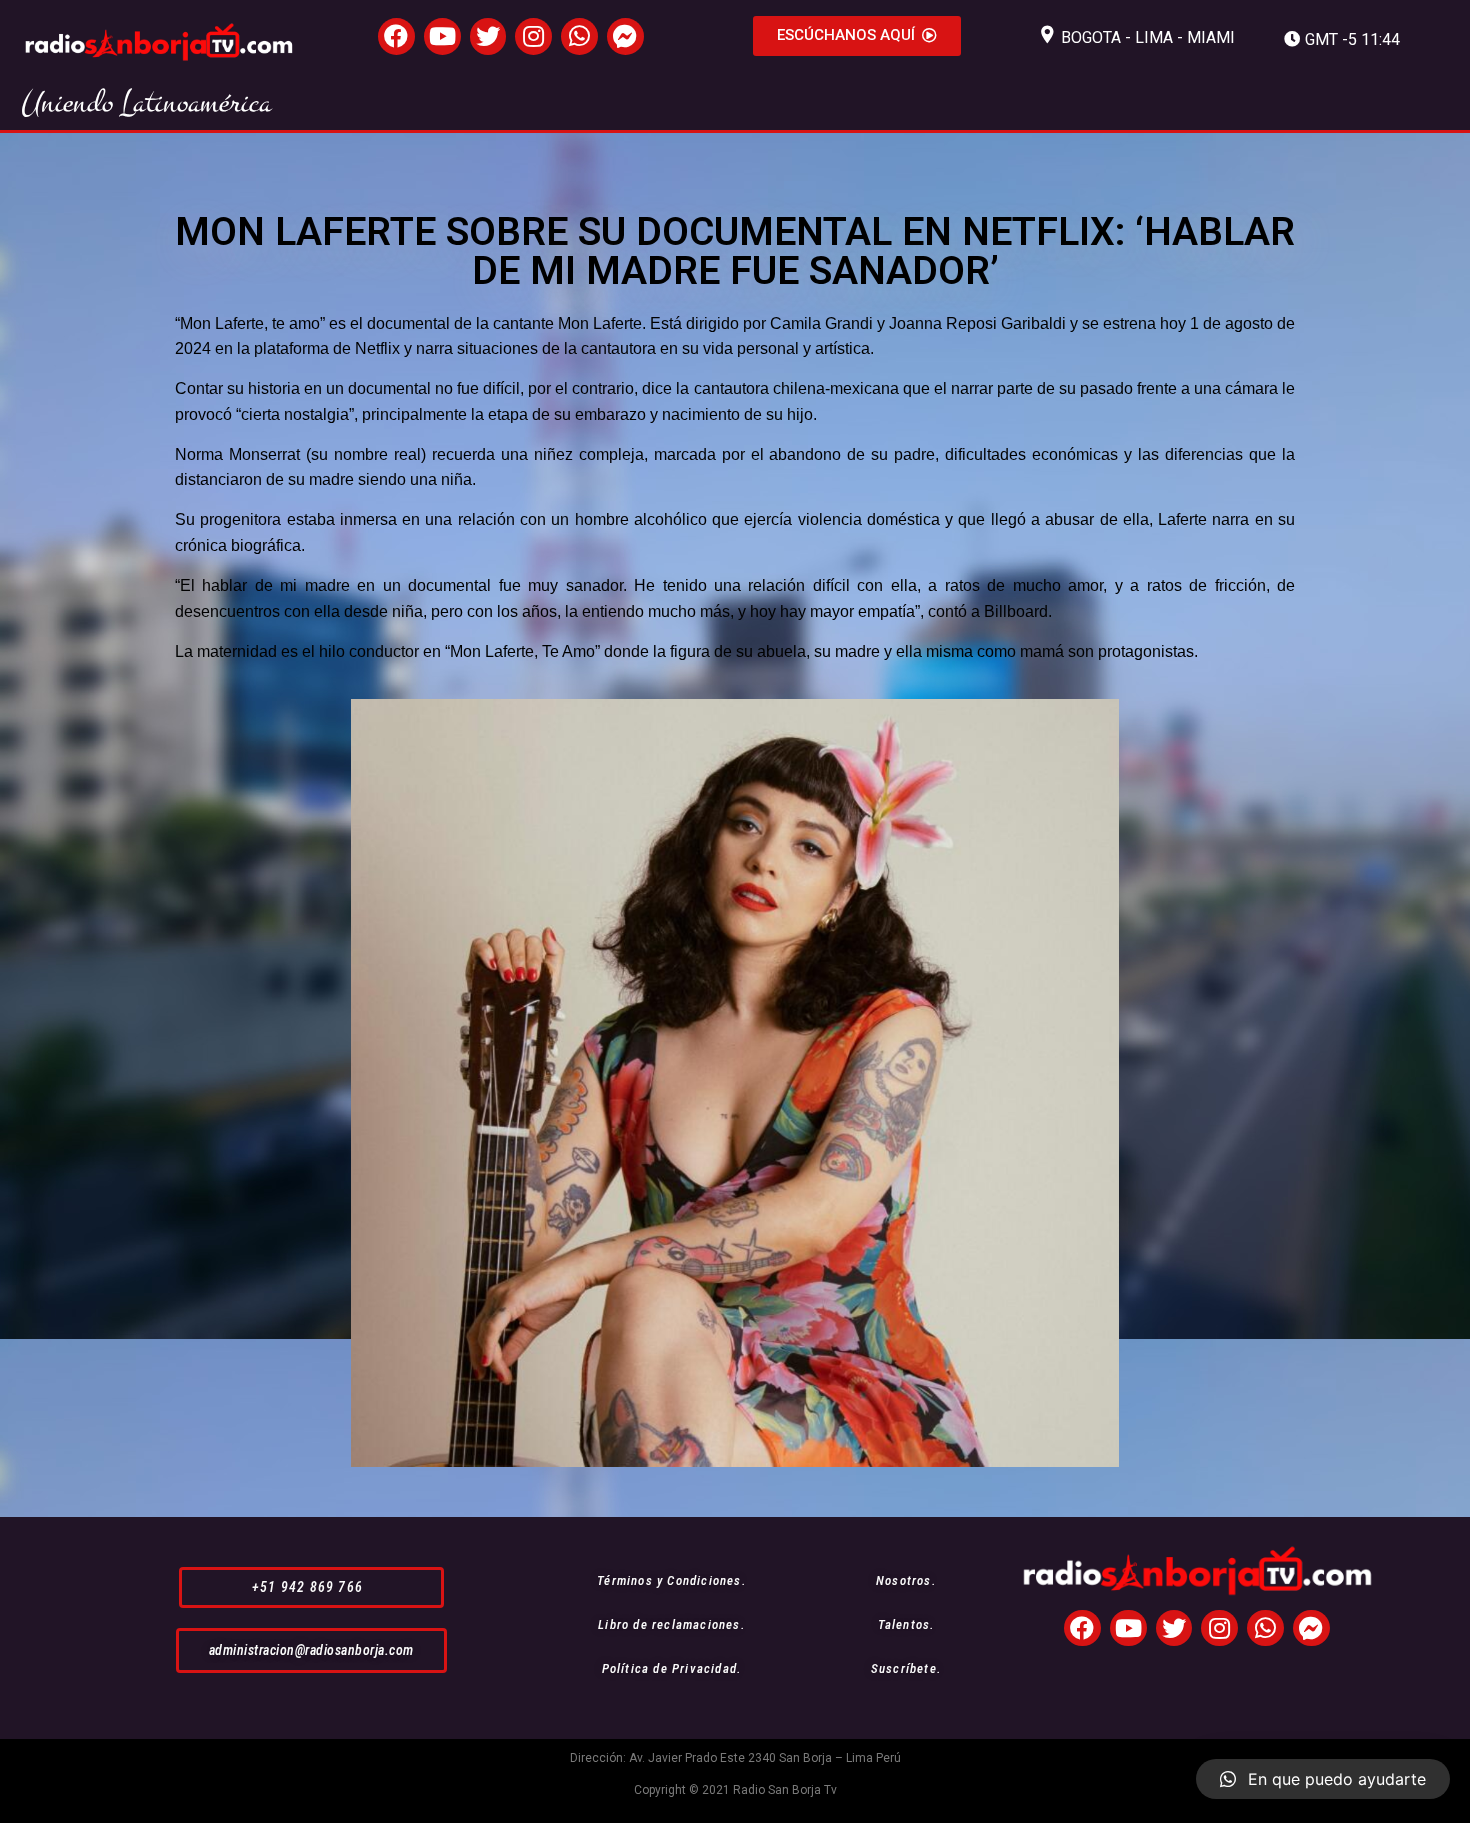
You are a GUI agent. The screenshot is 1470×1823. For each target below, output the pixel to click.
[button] (857, 36)
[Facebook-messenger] (625, 36)
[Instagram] (533, 36)
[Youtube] (442, 36)
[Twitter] (488, 36)
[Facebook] (396, 36)
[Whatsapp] (579, 36)
